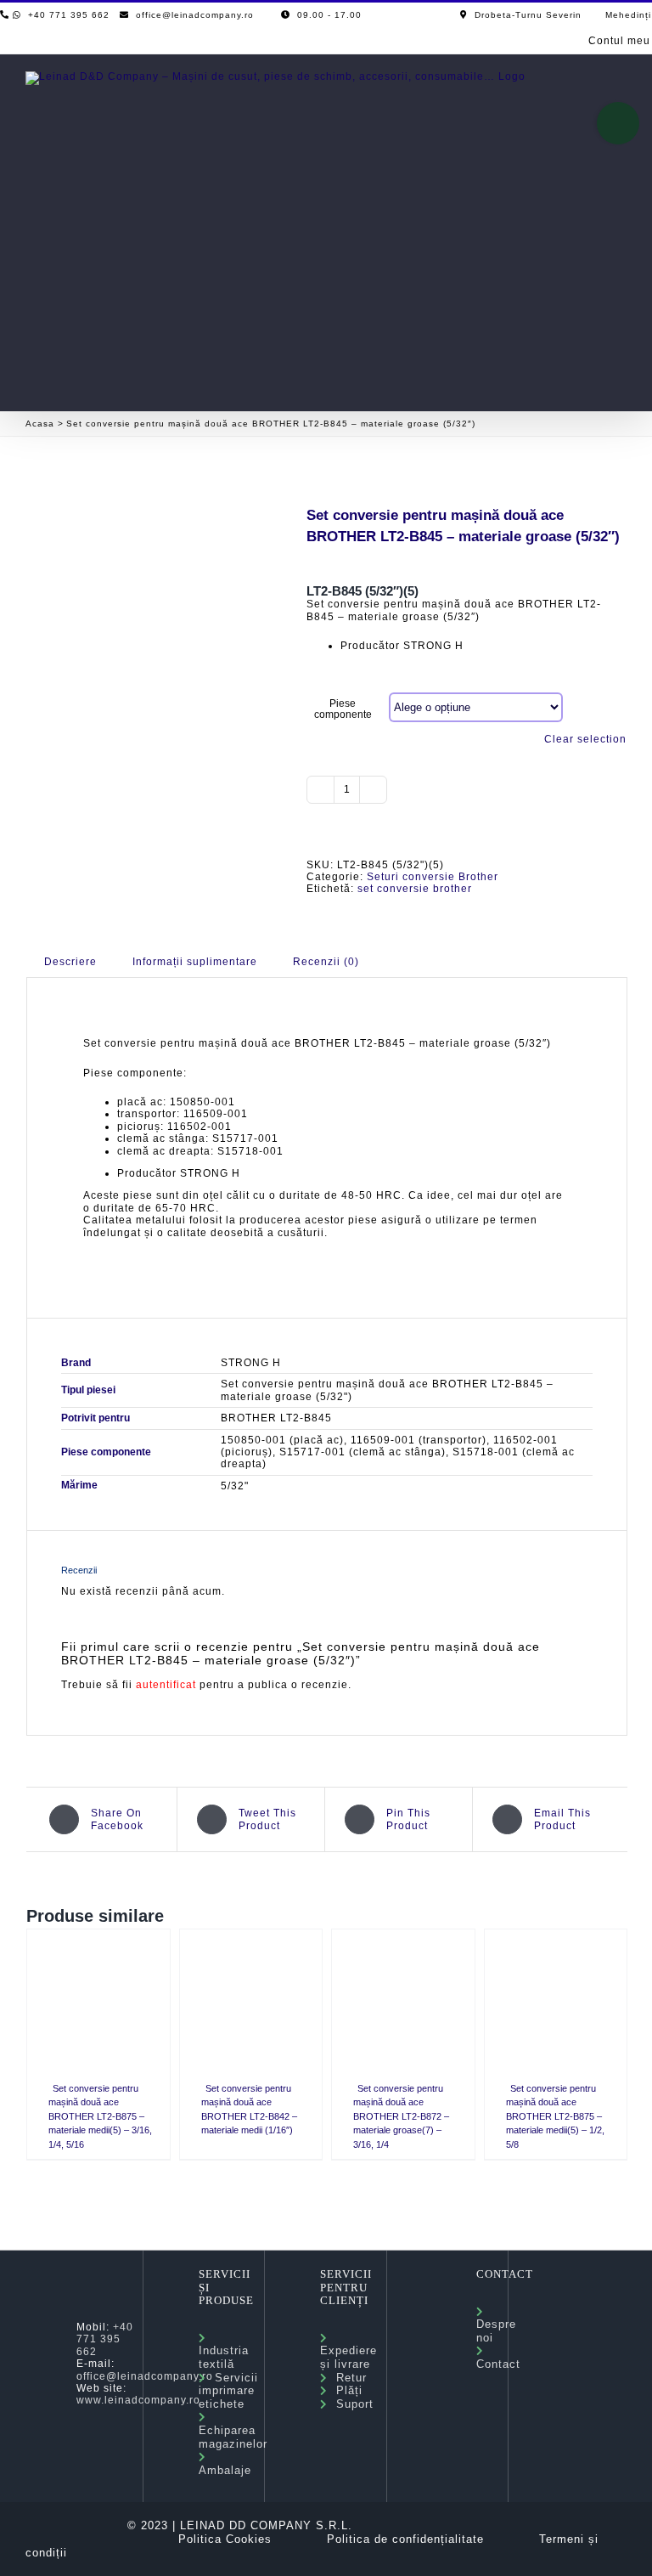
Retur (347, 2378)
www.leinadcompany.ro (138, 2400)
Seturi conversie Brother (433, 877)
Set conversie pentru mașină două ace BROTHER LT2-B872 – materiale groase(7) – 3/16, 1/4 (401, 2116)
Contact (498, 2357)
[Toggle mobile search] (588, 82)
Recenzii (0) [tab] (326, 962)
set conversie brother (415, 889)
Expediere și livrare (348, 2351)
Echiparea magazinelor (233, 2430)
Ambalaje (225, 2463)
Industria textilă (224, 2351)
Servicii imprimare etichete (228, 2391)
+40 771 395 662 (105, 2339)
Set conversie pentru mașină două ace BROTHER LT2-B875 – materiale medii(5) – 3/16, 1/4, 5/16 (100, 2116)
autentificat (166, 1685)
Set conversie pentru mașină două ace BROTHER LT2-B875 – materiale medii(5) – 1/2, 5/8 (555, 2116)
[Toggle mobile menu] (619, 82)
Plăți (345, 2390)
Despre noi (496, 2325)
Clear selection (585, 739)
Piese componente (343, 709)
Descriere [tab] (70, 962)
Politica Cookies (225, 2539)
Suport (351, 2404)
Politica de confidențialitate (405, 2539)
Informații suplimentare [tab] (195, 962)
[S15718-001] (154, 559)
